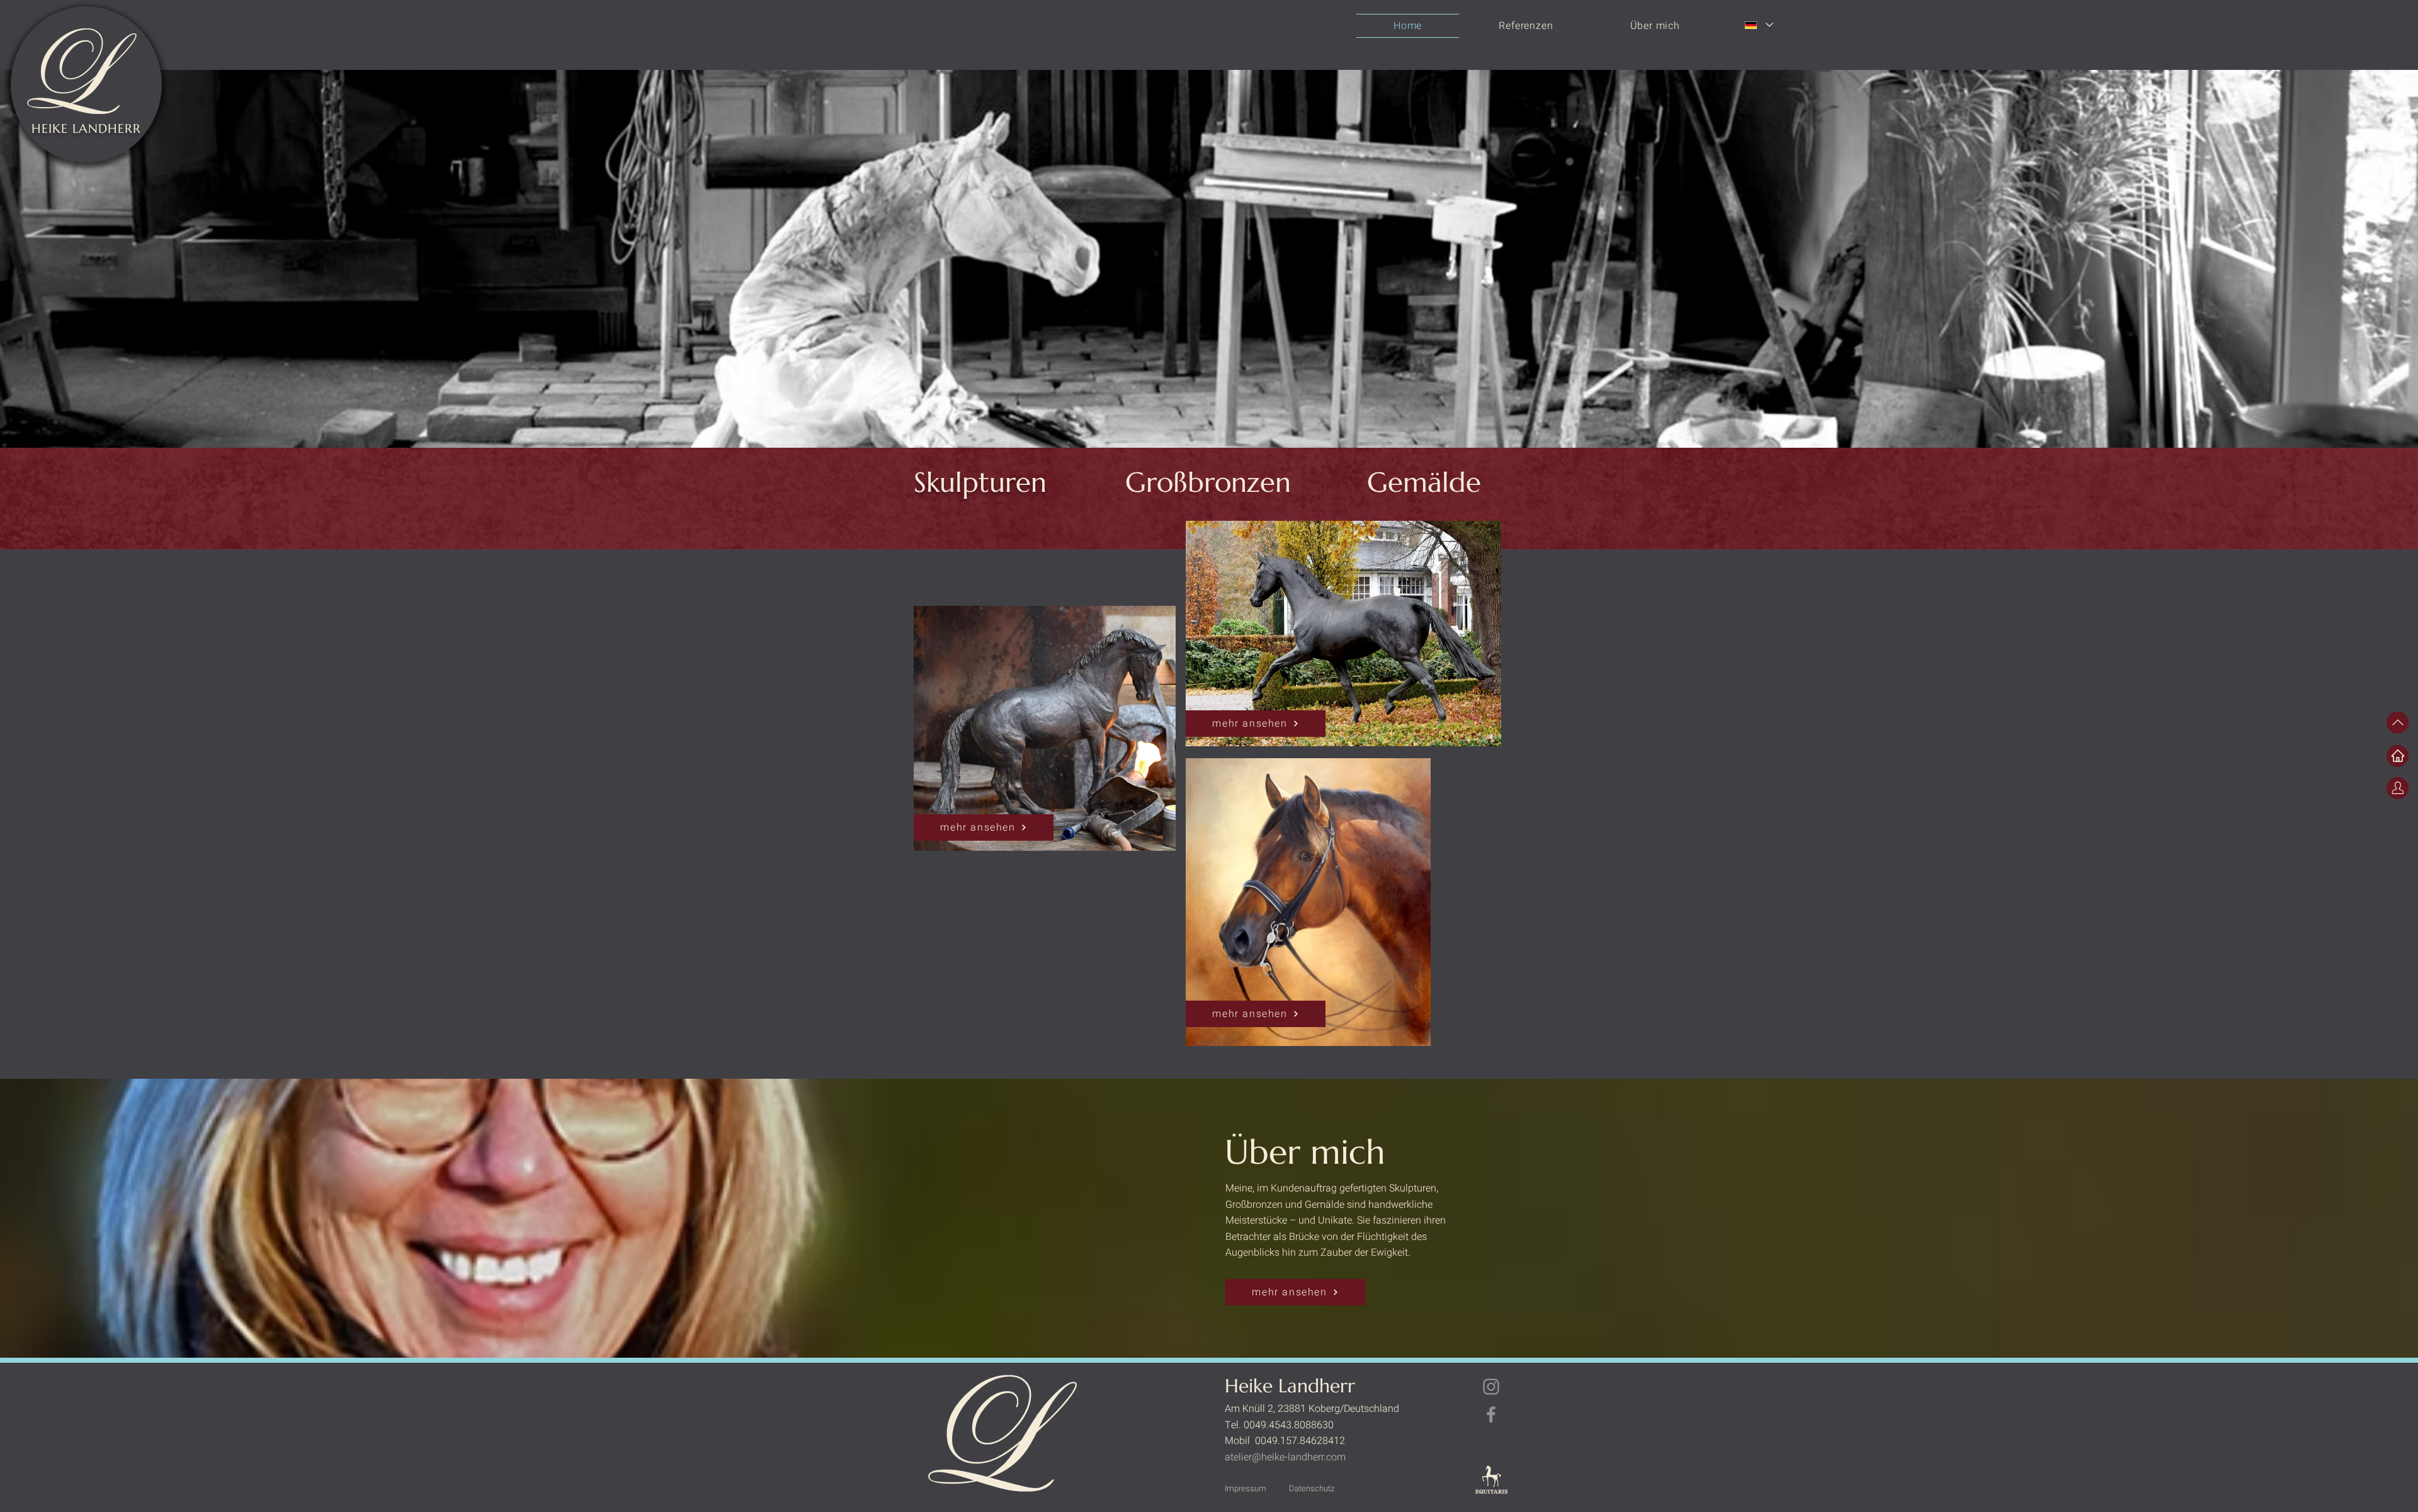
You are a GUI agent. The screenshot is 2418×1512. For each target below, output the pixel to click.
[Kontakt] (2398, 788)
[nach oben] (2398, 723)
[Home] (2398, 756)
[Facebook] (1491, 1414)
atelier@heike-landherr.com (1285, 1457)
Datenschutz (1312, 1488)
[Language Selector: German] (1758, 25)
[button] (1526, 26)
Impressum (1246, 1488)
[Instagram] (1491, 1387)
